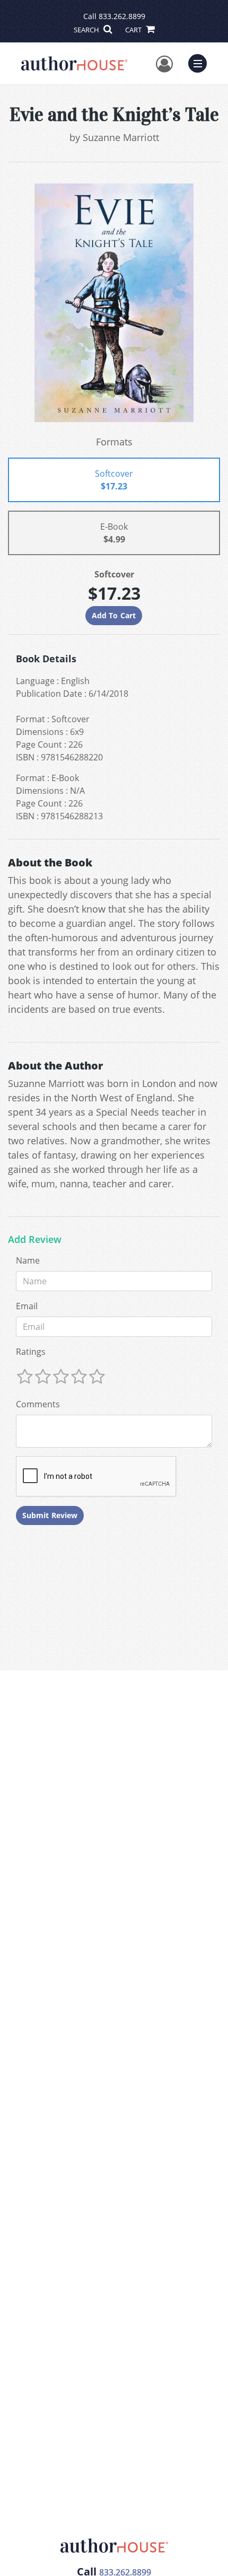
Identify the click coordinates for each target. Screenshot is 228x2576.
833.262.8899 (122, 16)
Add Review (35, 1240)
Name (28, 1260)
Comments (38, 1404)
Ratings (31, 1352)
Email (27, 1306)
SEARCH (87, 30)
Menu (201, 62)
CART (134, 30)
